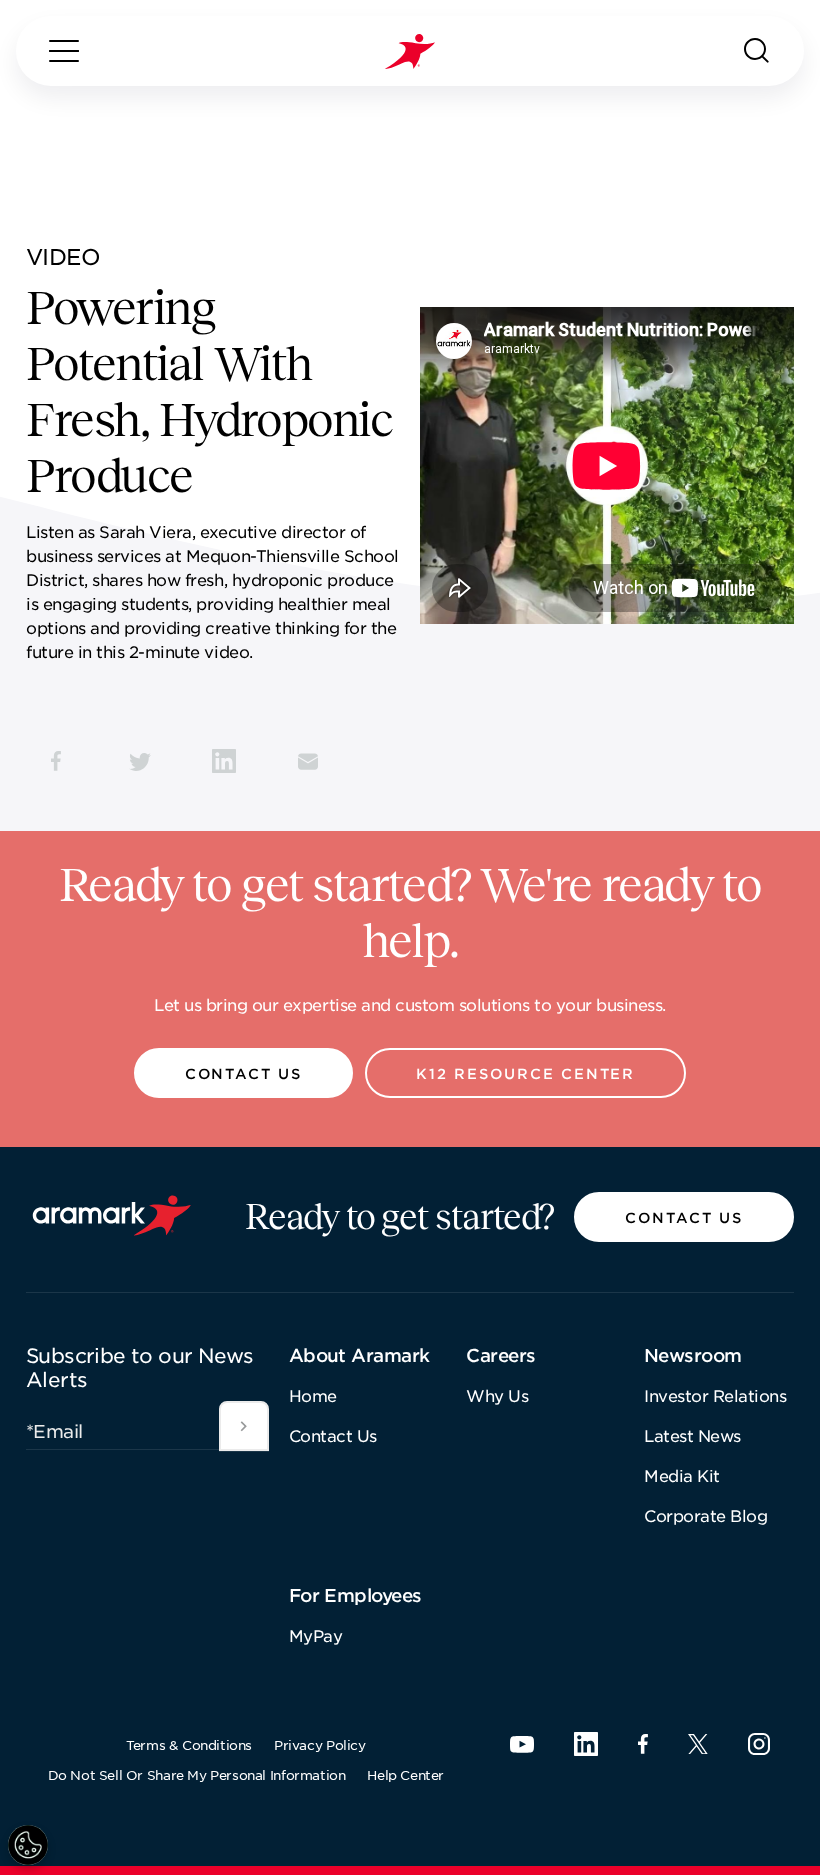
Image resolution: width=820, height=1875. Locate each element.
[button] (244, 1073)
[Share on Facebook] (56, 761)
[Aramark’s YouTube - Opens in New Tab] (522, 1744)
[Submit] (244, 1426)
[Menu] (64, 51)
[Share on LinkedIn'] (224, 761)
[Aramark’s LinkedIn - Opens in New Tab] (586, 1744)
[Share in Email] (308, 761)
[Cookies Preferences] (28, 1845)
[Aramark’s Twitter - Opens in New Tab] (698, 1744)
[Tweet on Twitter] (140, 761)
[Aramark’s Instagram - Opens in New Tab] (759, 1744)
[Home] (410, 51)
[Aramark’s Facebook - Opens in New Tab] (643, 1744)
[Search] (757, 51)
